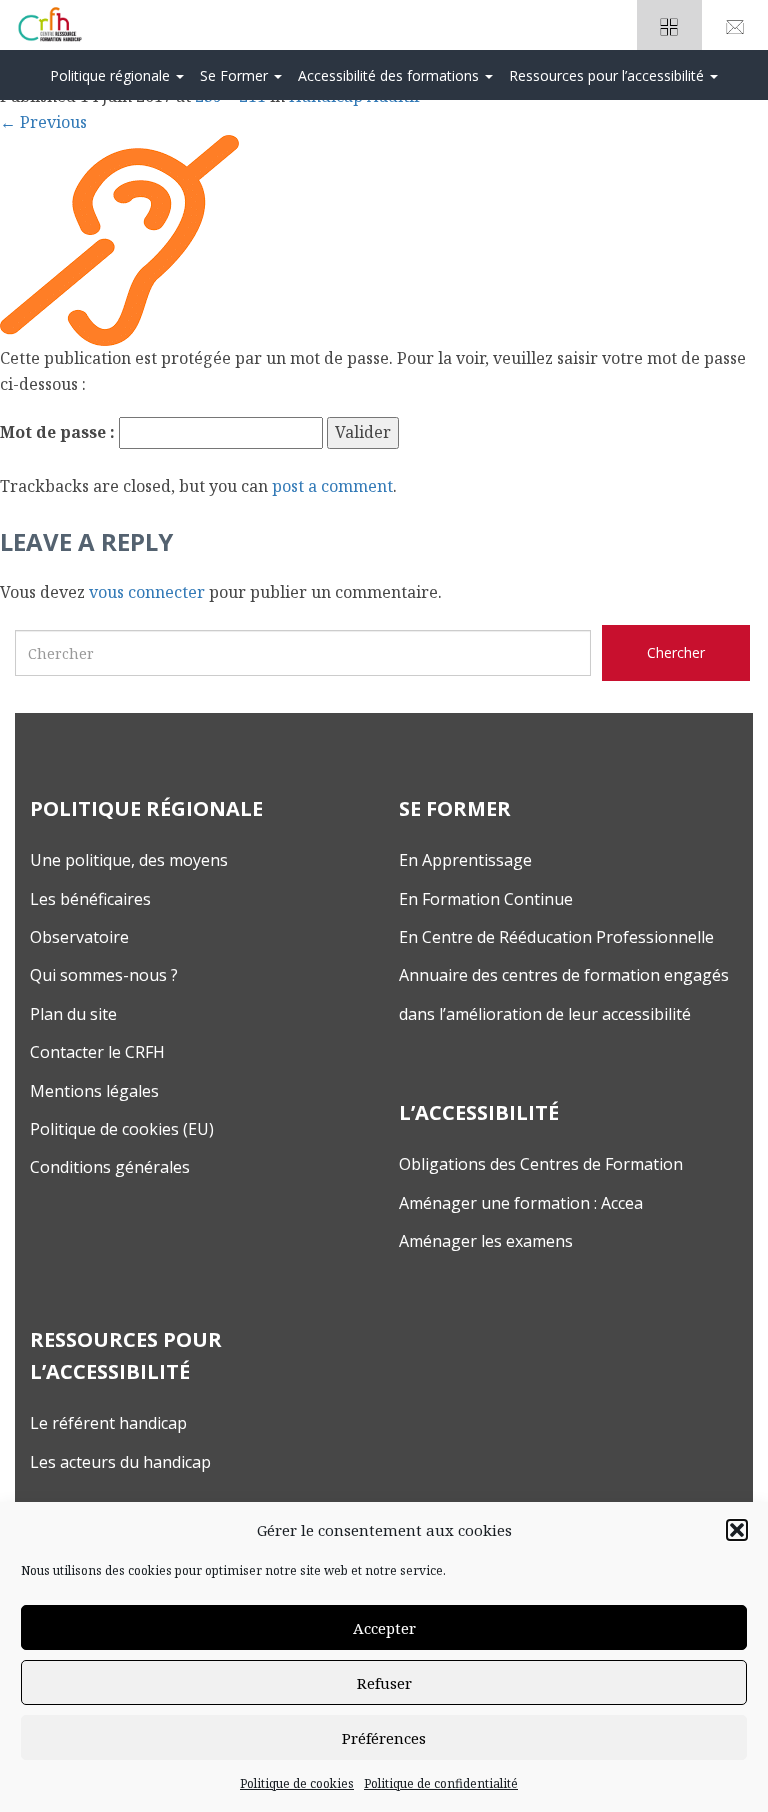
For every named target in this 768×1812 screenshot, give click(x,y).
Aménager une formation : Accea (521, 1203)
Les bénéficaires (90, 899)
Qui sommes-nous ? (104, 975)
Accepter (384, 1628)
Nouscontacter (735, 25)
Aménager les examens (486, 1241)
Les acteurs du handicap (120, 1462)
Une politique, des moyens (129, 860)
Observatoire (79, 937)
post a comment (332, 486)
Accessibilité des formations (390, 75)
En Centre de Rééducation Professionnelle (556, 937)
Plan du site (73, 1014)
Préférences (384, 1738)
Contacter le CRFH (97, 1052)
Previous (43, 122)
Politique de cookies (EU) (122, 1129)
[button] (737, 1530)
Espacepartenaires (670, 25)
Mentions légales (94, 1091)
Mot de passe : (59, 432)
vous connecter (147, 592)
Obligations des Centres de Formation (541, 1164)
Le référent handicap (108, 1423)
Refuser (384, 1683)
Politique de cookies (297, 1783)
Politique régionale (112, 75)
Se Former (236, 75)
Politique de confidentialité (441, 1783)
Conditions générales (110, 1167)
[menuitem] (117, 75)
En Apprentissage (465, 860)
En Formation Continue (486, 899)
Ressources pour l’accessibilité (608, 75)
